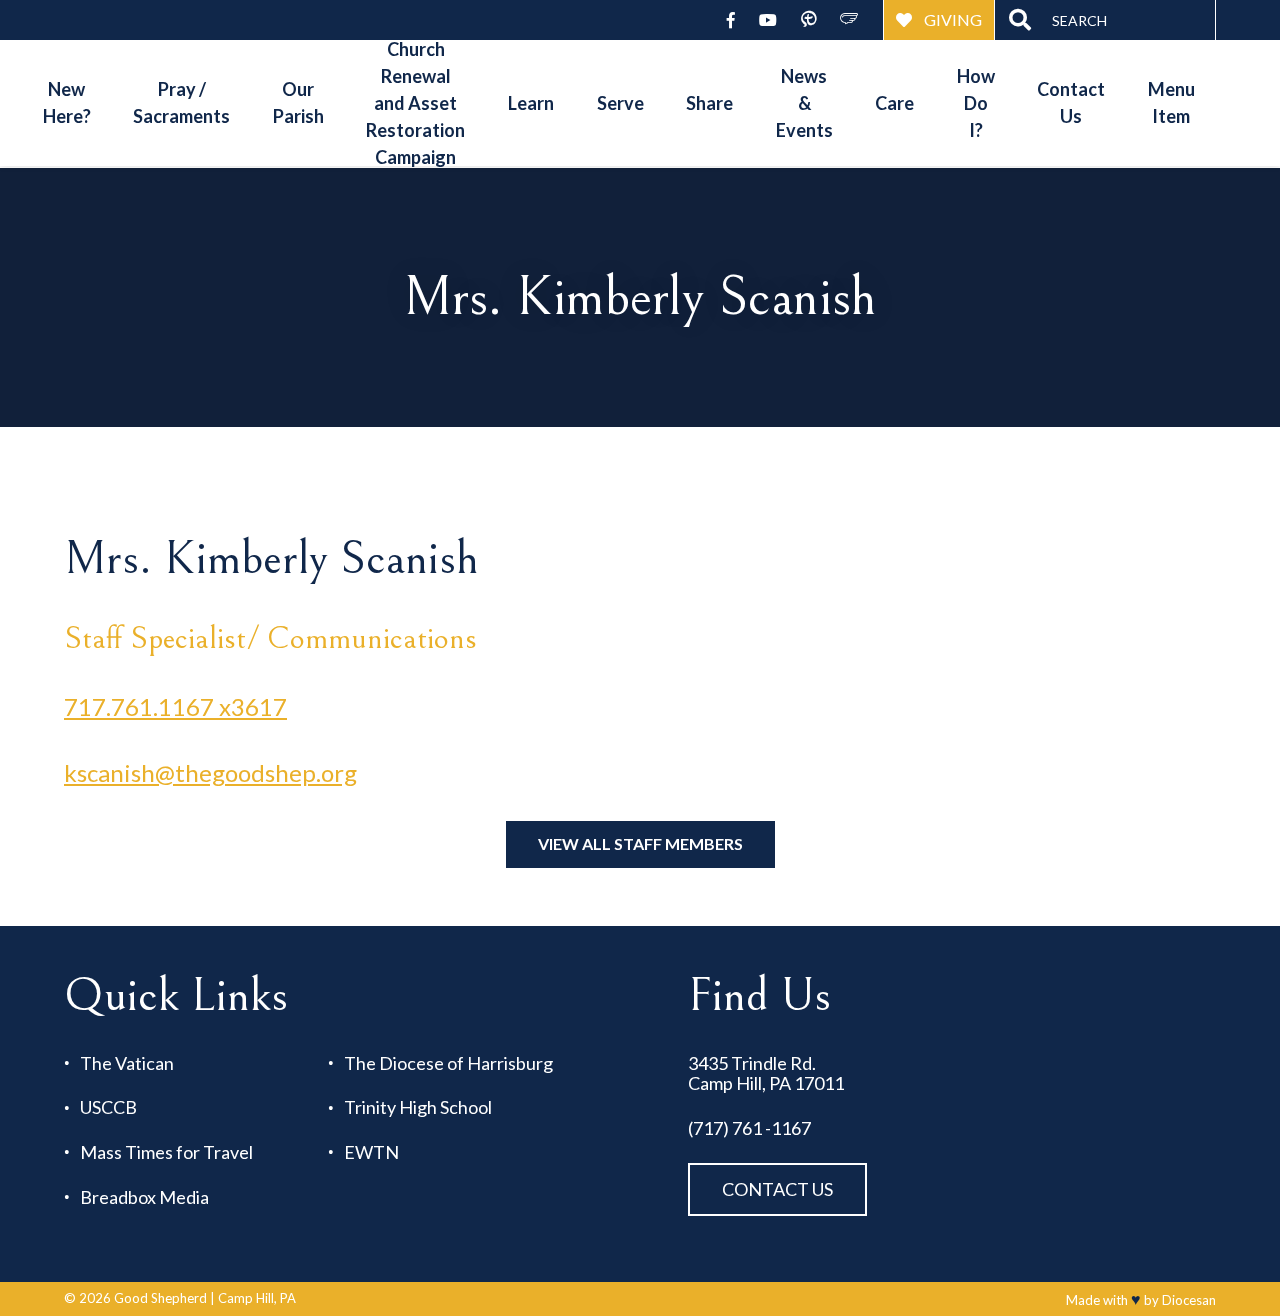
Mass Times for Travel (166, 1152)
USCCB (108, 1107)
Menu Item (1171, 102)
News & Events (804, 103)
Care (894, 103)
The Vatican (127, 1063)
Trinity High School (418, 1107)
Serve (620, 103)
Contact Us (1071, 102)
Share (709, 103)
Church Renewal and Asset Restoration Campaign (415, 103)
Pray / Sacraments (181, 102)
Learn (531, 103)
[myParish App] (808, 20)
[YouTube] (768, 20)
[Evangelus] (849, 20)
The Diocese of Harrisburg (448, 1063)
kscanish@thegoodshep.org (210, 772)
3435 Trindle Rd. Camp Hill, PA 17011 (766, 1073)
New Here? (67, 102)
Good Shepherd (160, 1298)
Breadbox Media (144, 1197)
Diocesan (1189, 1300)
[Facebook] (731, 20)
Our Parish (298, 102)
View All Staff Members (640, 843)
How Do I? (976, 103)
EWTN (371, 1152)
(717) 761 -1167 (749, 1128)
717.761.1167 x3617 (175, 706)
